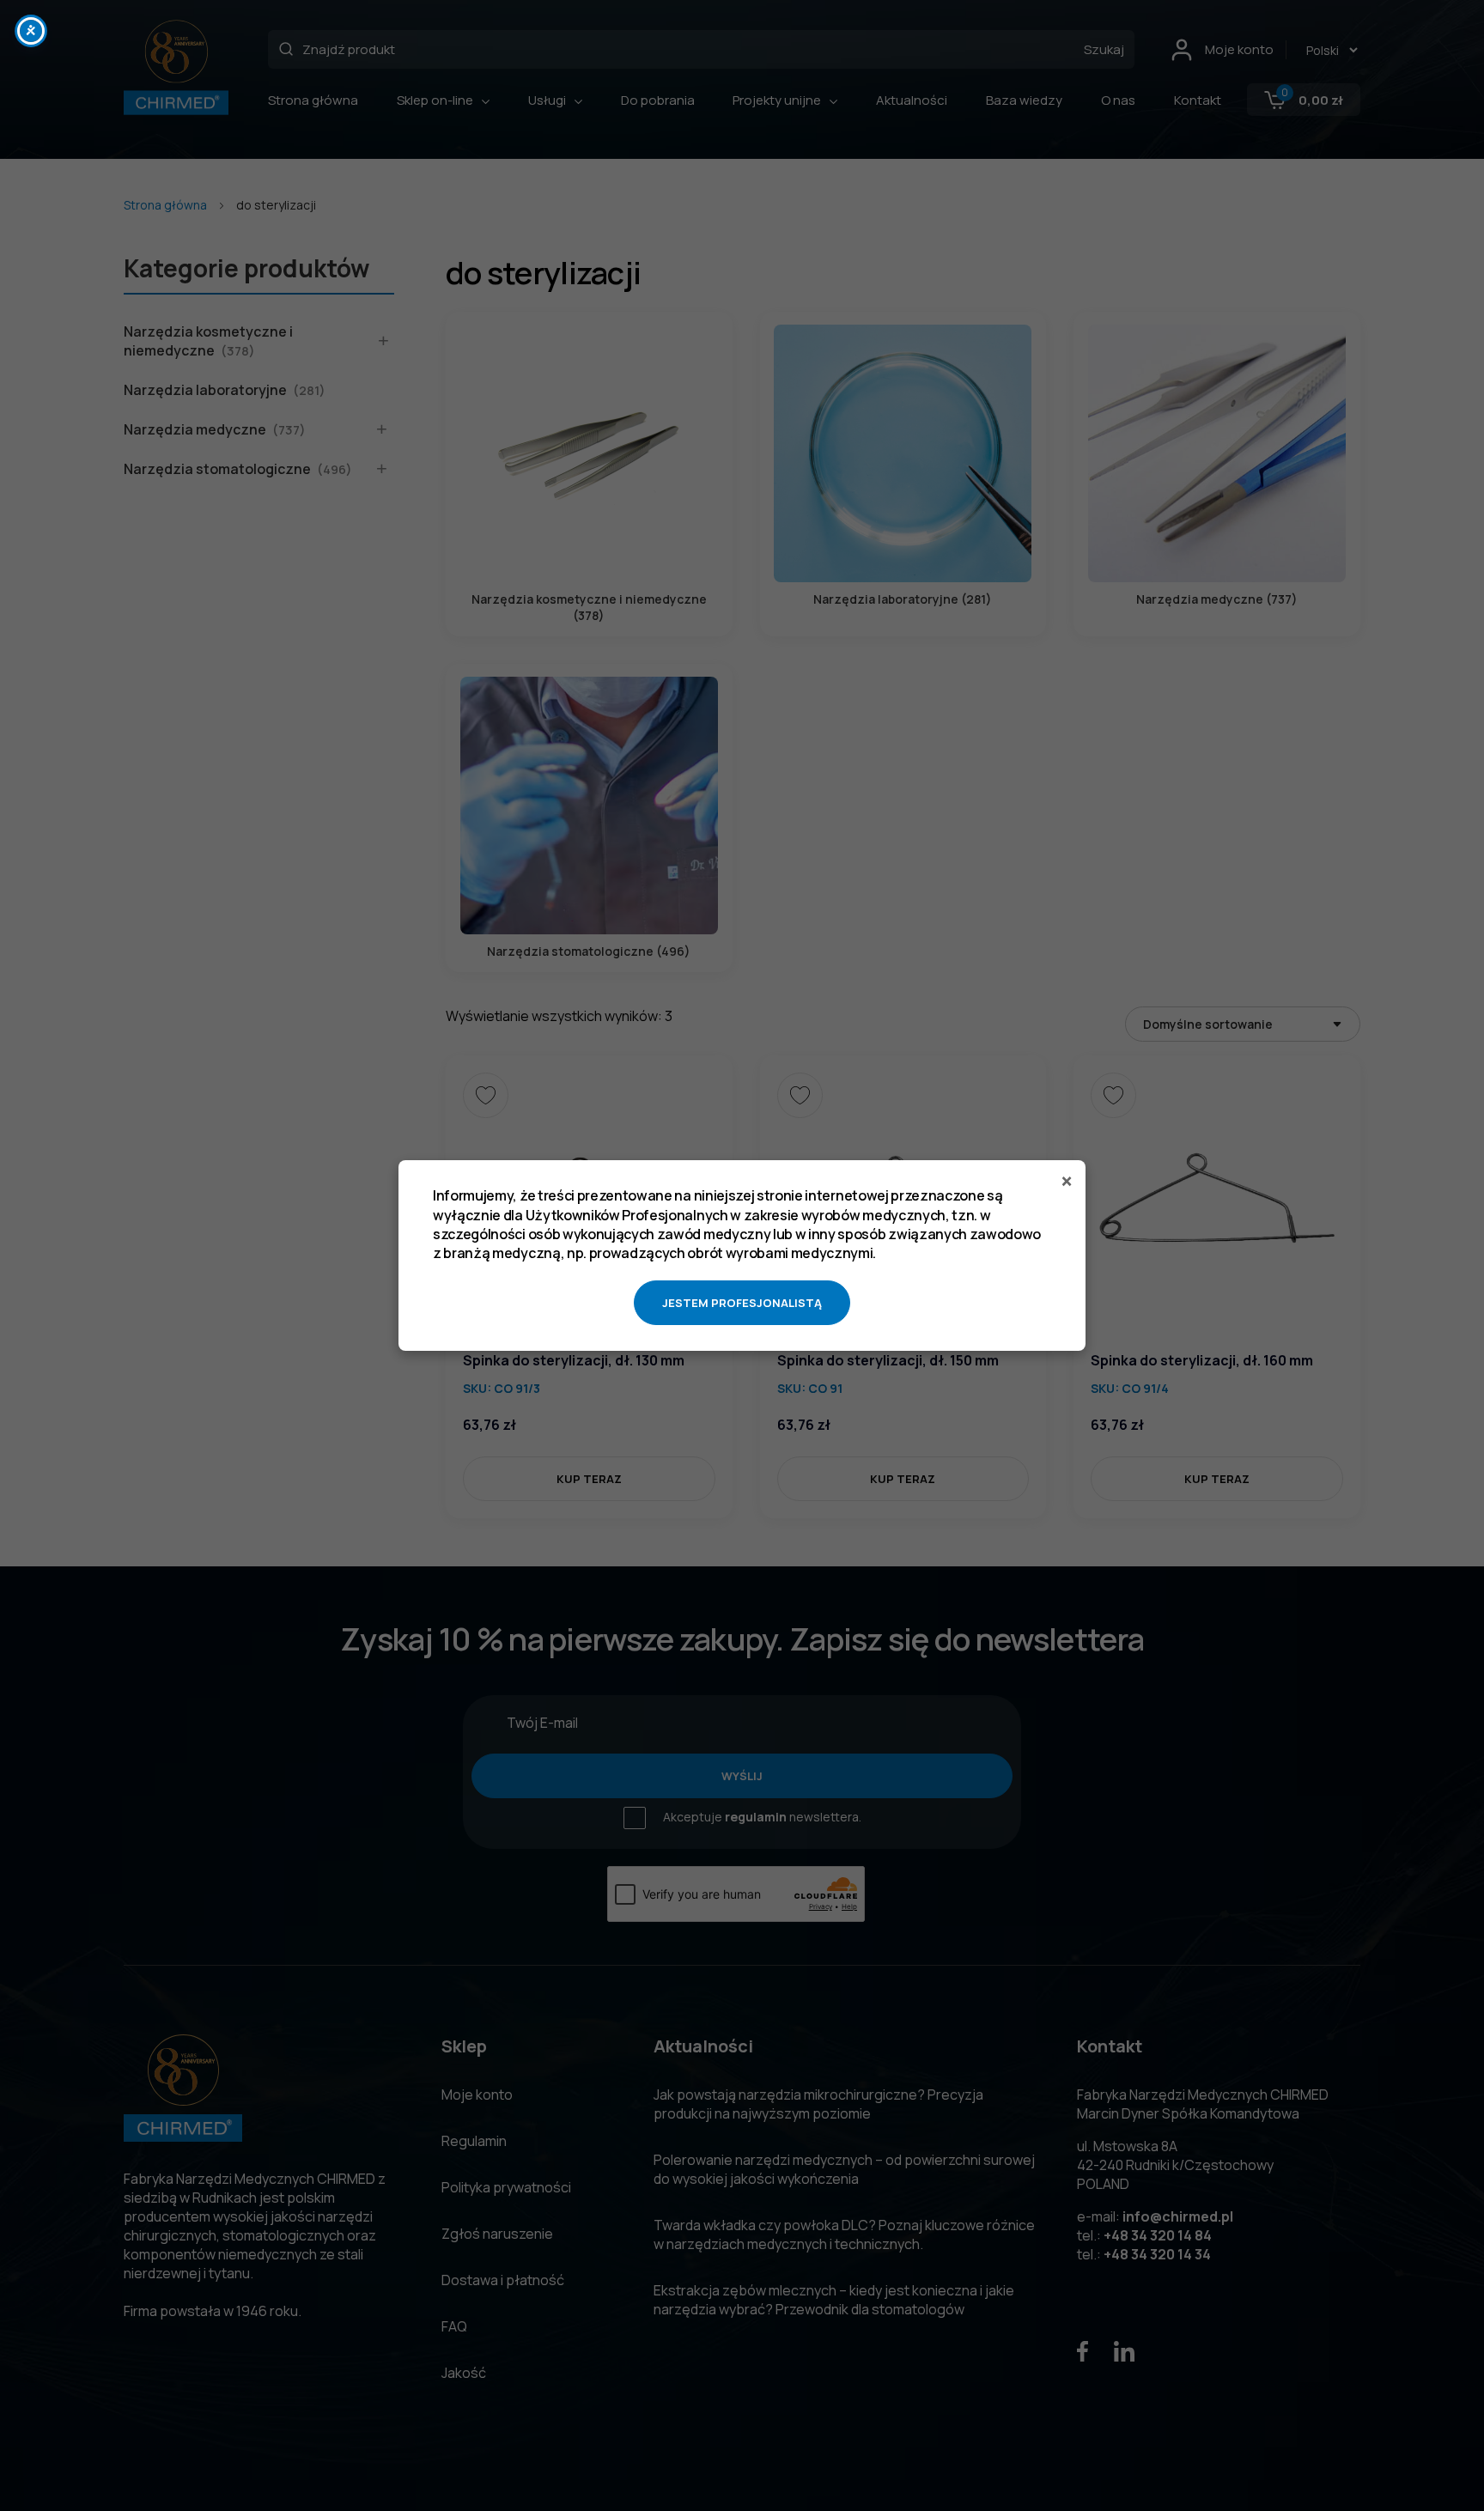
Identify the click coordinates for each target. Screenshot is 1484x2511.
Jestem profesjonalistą (742, 1303)
